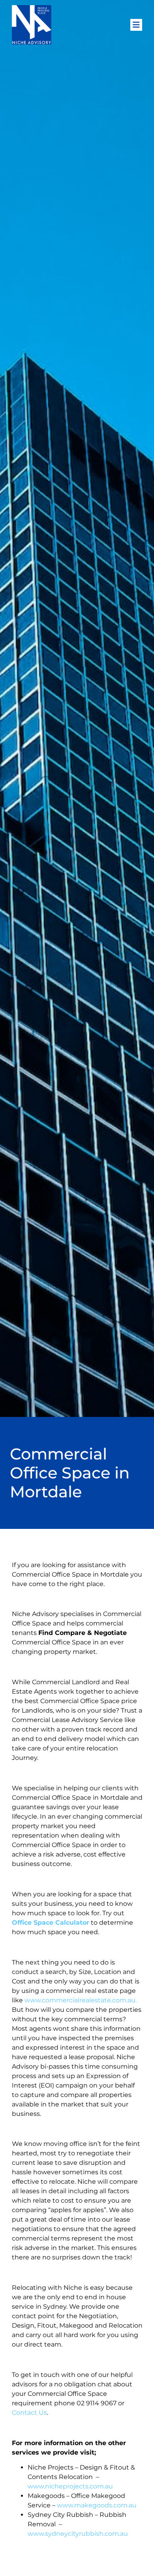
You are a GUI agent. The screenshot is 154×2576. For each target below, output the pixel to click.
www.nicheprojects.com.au (70, 2486)
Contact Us (29, 2413)
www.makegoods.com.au (97, 2505)
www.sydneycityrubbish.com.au (78, 2534)
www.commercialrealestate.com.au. (81, 2000)
